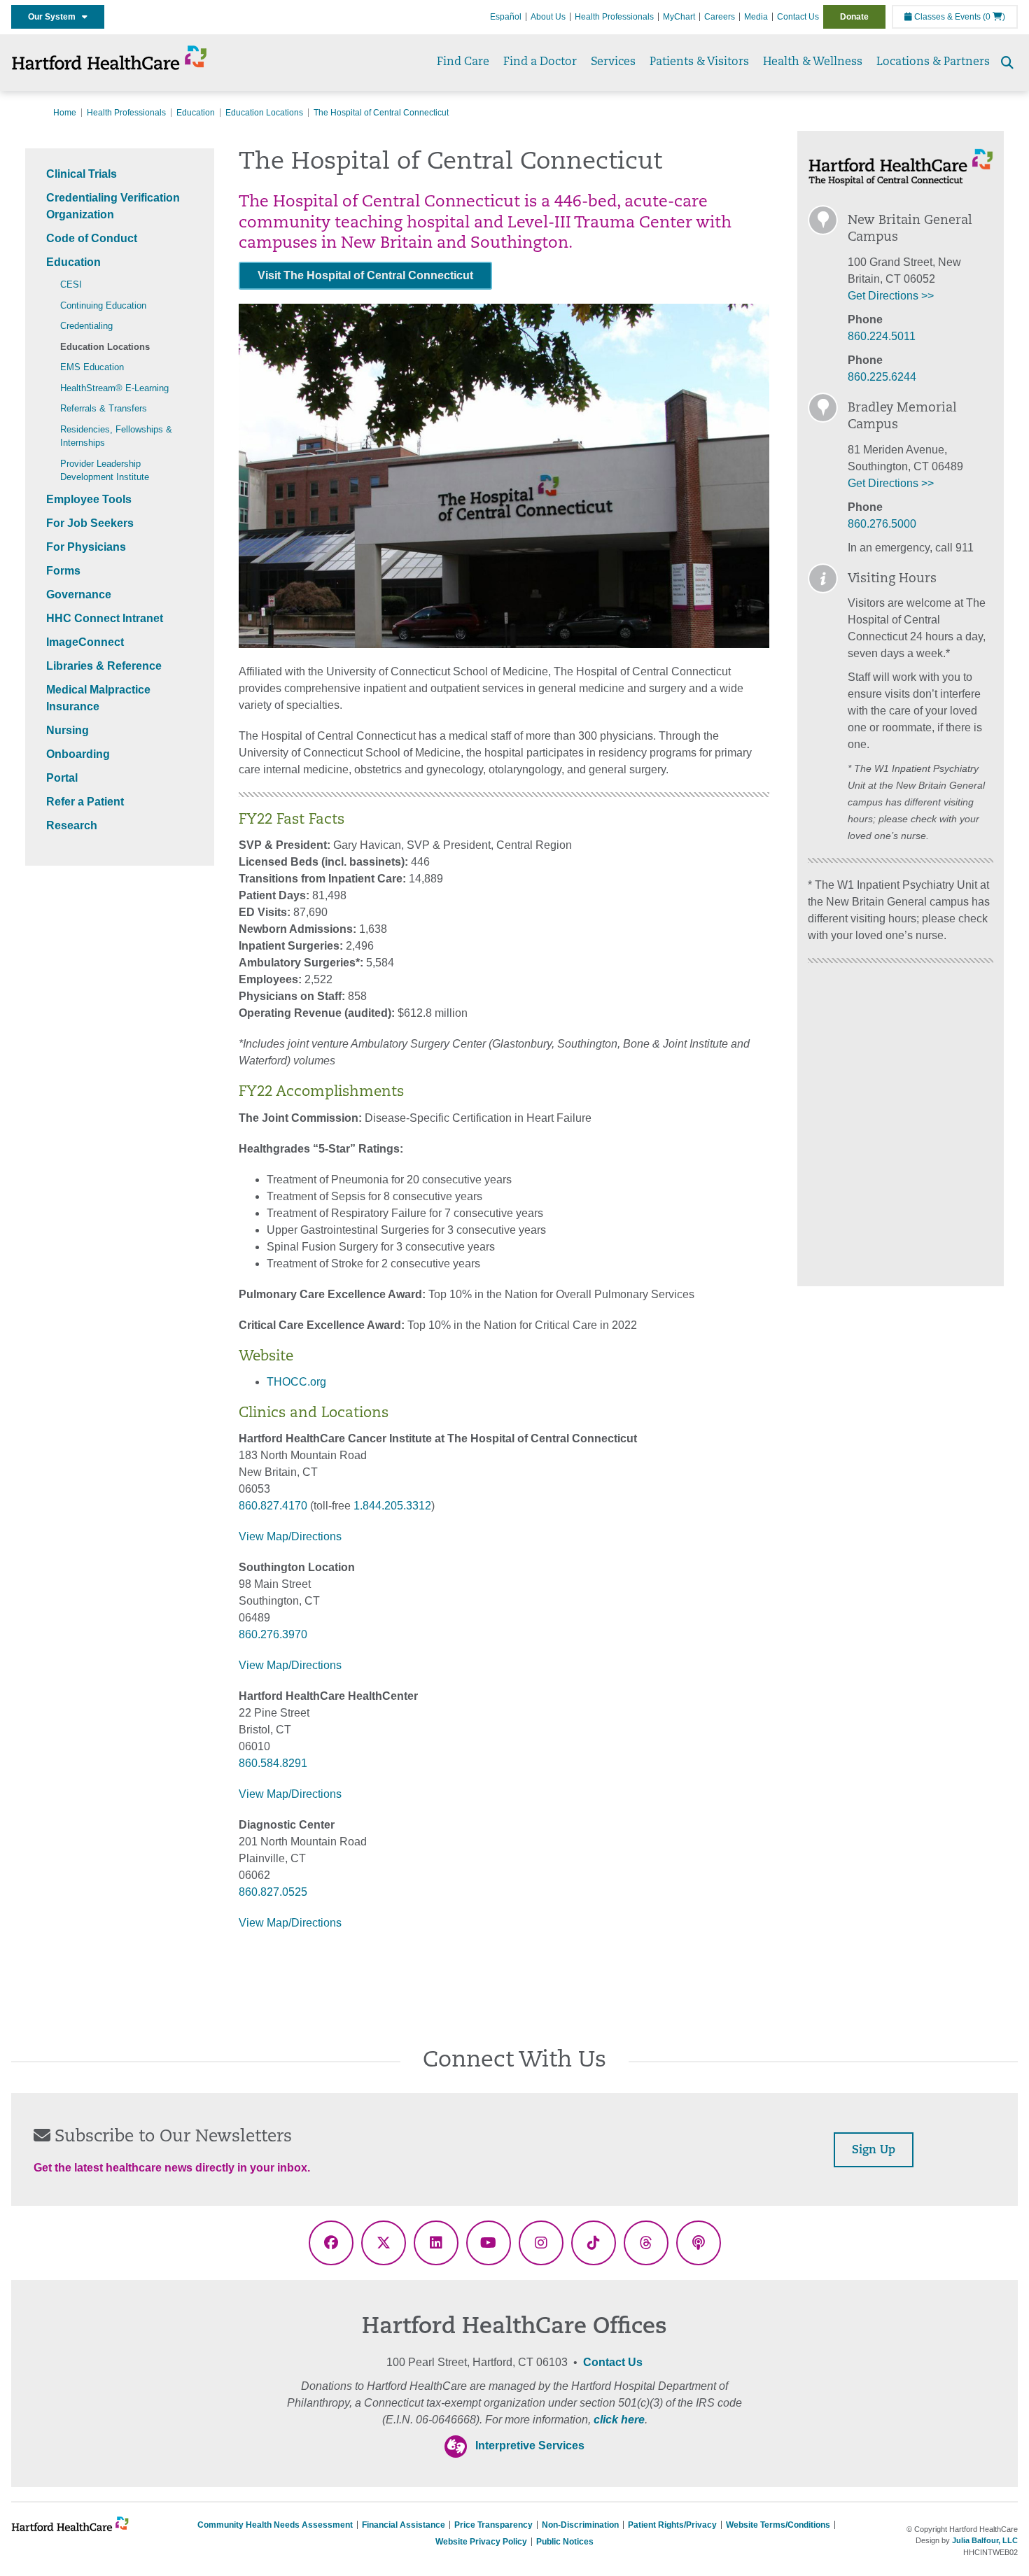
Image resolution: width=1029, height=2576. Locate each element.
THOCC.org (296, 1382)
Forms (63, 571)
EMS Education (92, 367)
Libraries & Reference (104, 666)
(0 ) (994, 17)
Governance (79, 594)
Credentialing (86, 326)
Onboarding (78, 754)
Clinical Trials (82, 174)
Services (613, 62)
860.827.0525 (273, 1892)
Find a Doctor (540, 62)
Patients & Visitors (699, 62)
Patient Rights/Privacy (672, 2525)
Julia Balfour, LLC (985, 2540)
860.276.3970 (273, 1634)
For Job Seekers (90, 523)
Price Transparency (493, 2525)
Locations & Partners (933, 62)
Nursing (68, 730)
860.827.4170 (273, 1506)
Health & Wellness (813, 62)
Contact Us (798, 17)
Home (65, 113)
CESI (71, 284)
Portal (62, 778)
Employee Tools (89, 499)
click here (619, 2420)
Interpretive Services (530, 2445)
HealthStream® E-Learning (114, 388)
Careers (720, 17)
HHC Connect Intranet (105, 618)
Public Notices (565, 2542)
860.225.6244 (882, 377)
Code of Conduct (92, 238)
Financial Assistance (404, 2525)
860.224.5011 (882, 336)
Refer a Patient (85, 802)
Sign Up (874, 2151)
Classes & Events (946, 17)
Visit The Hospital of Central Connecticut (365, 275)
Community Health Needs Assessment (275, 2525)
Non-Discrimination (580, 2525)
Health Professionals (614, 17)
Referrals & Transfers (104, 408)
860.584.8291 (273, 1763)
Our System (55, 17)
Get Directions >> (891, 296)
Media (756, 17)
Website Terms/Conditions (778, 2525)
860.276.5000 (882, 524)
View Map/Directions (290, 1536)
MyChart (679, 17)
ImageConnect (85, 642)
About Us (548, 17)
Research (72, 825)
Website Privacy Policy (481, 2542)
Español (506, 17)
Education (196, 113)
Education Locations (264, 113)
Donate (854, 17)
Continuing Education (103, 305)
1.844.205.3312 (392, 1506)
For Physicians (86, 547)
